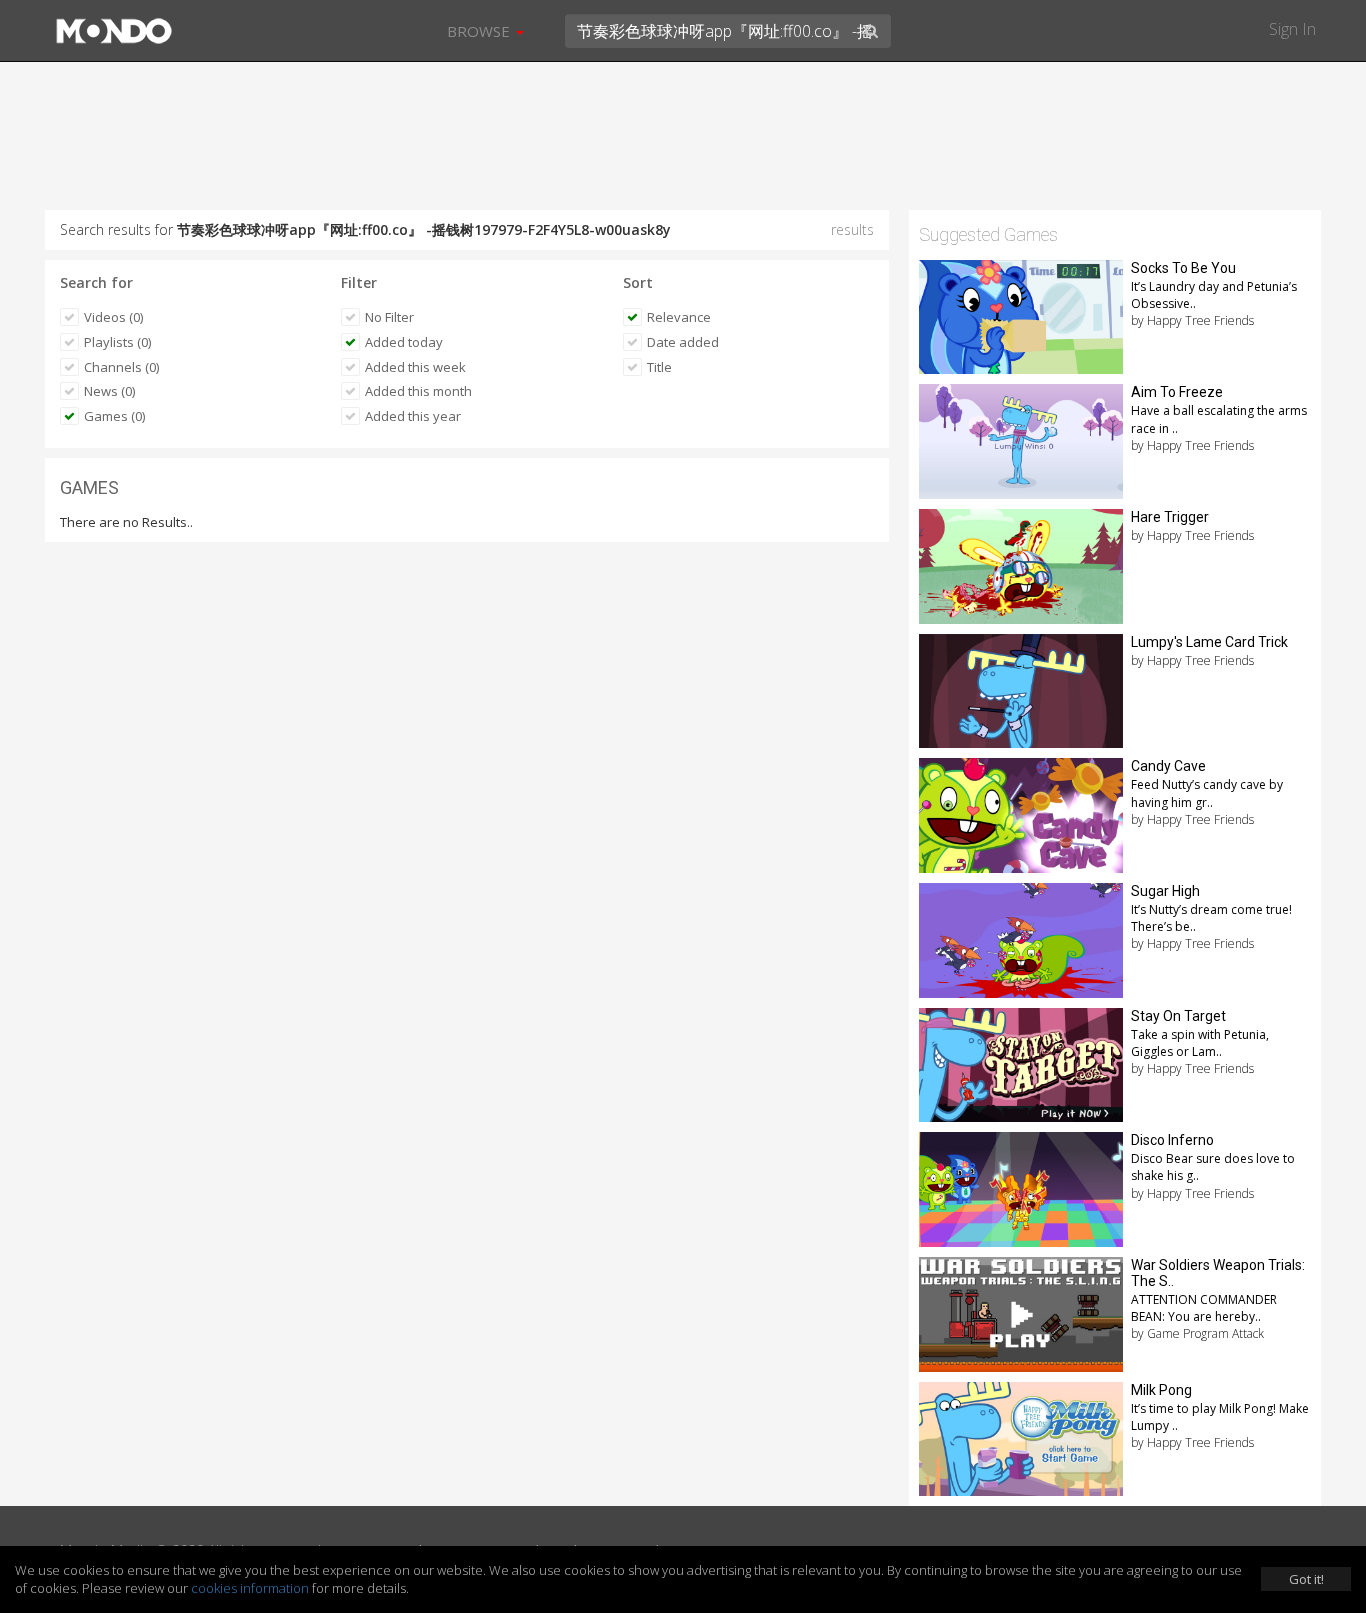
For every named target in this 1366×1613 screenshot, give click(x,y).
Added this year (413, 416)
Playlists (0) (117, 342)
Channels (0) (121, 367)
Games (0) (114, 416)
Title (659, 367)
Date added (683, 342)
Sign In (1292, 29)
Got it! (1306, 1579)
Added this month (418, 391)
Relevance (679, 317)
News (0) (109, 391)
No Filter (389, 317)
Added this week (415, 367)
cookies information (250, 1588)
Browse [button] (480, 31)
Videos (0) (113, 317)
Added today (404, 342)
